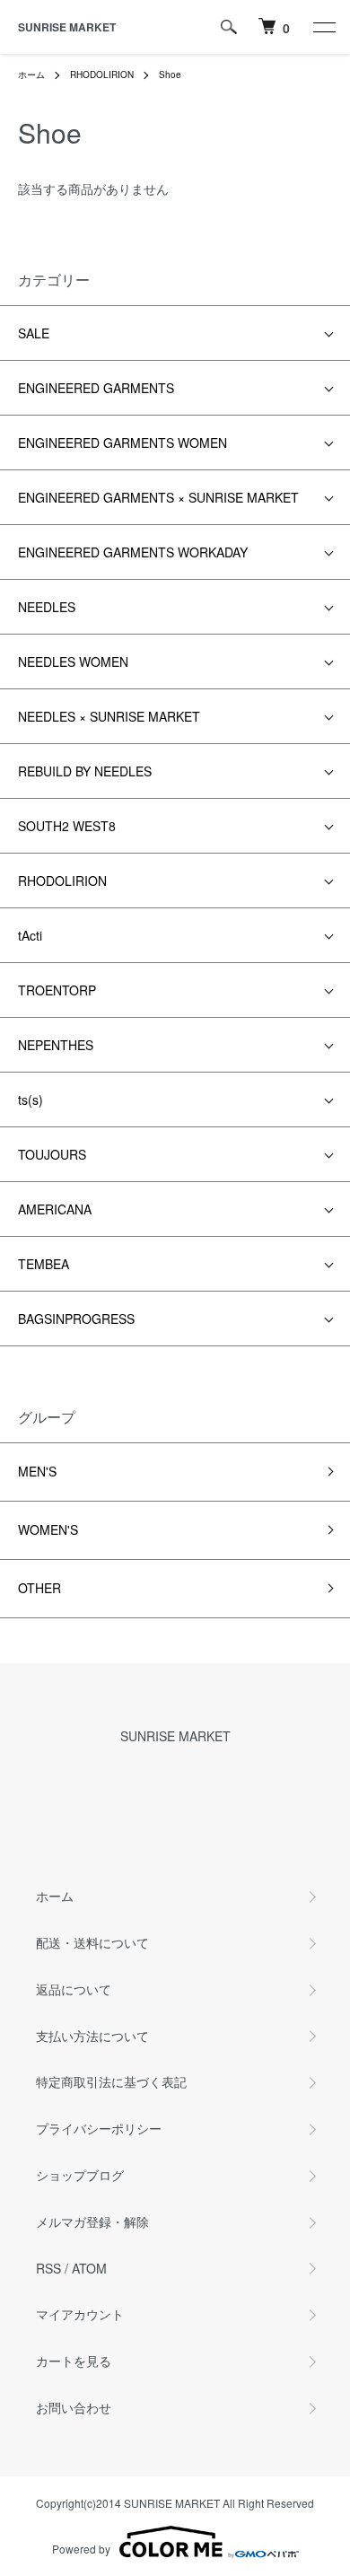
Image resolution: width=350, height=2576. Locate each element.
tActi (30, 935)
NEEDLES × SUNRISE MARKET (109, 716)
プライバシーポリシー (99, 2128)
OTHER (39, 1588)
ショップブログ (80, 2175)
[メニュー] (323, 27)
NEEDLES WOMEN (73, 662)
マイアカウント (80, 2314)
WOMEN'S (48, 1529)
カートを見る (74, 2361)
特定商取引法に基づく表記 (111, 2081)
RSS (48, 2268)
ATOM (89, 2268)
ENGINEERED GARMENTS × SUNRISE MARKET (158, 497)
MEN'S (37, 1471)
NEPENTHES (56, 1045)
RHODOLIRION (102, 74)
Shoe (170, 74)
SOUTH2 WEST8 (67, 826)
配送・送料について (92, 1942)
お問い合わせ (74, 2407)
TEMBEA (44, 1264)
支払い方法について (92, 2036)
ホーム (31, 74)
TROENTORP (57, 990)
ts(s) (31, 1100)
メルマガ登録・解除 (92, 2221)
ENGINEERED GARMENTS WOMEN (122, 442)
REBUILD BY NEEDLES (85, 771)
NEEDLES (47, 607)
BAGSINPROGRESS (76, 1319)
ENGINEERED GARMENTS (96, 388)
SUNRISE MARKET (67, 27)
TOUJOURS (52, 1154)
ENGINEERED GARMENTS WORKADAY (133, 552)
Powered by (81, 2549)
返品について (74, 1989)
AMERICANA (55, 1209)
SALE (34, 333)
